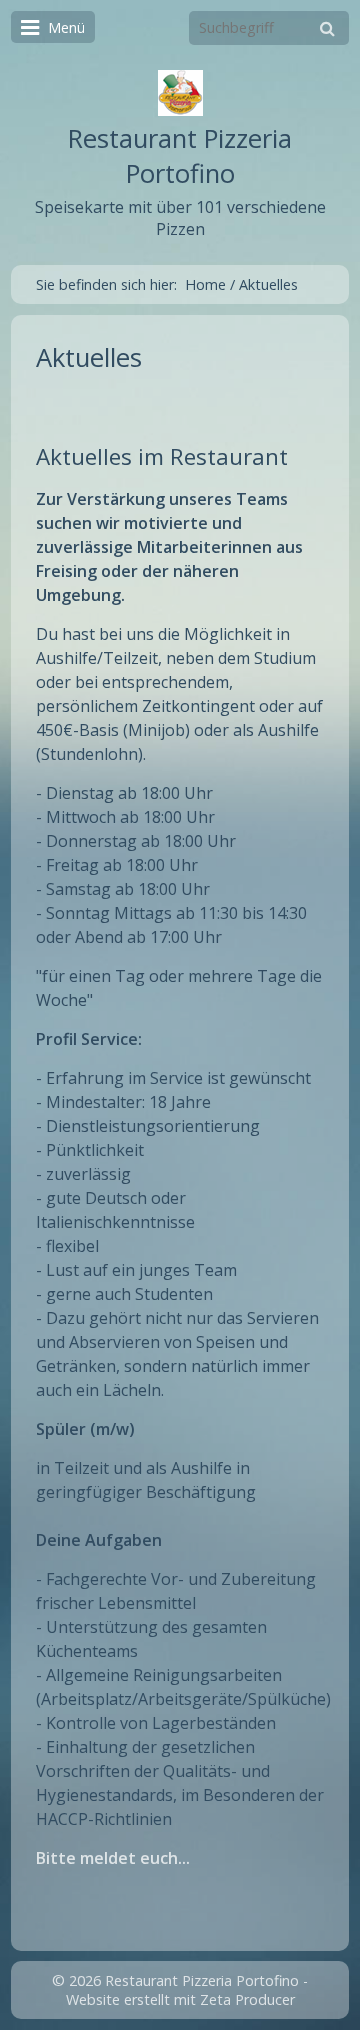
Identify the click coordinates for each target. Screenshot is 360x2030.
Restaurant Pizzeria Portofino (180, 156)
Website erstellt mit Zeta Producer (180, 1999)
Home (205, 284)
